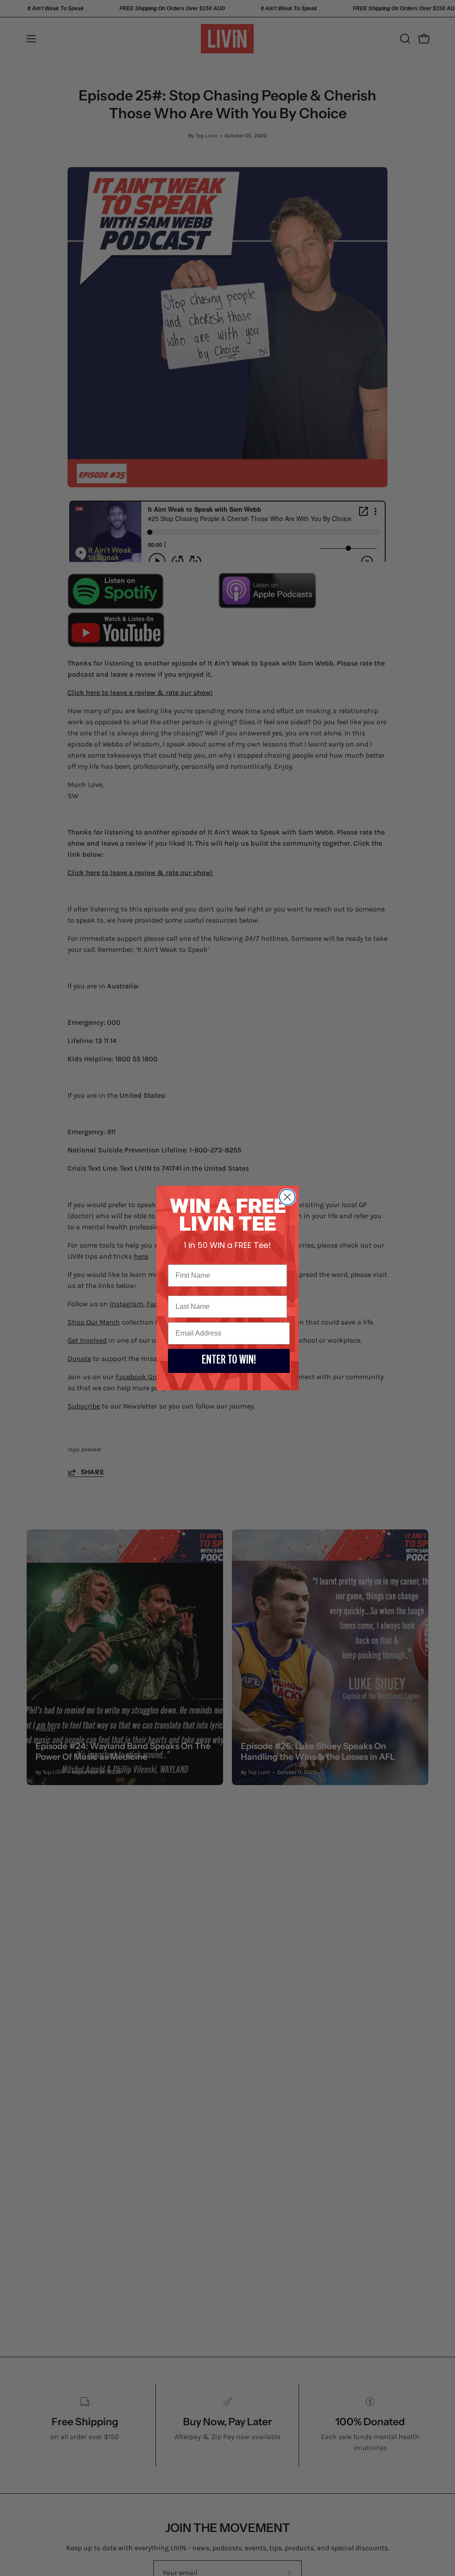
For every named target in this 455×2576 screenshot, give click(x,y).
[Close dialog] (287, 1197)
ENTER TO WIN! (229, 1361)
